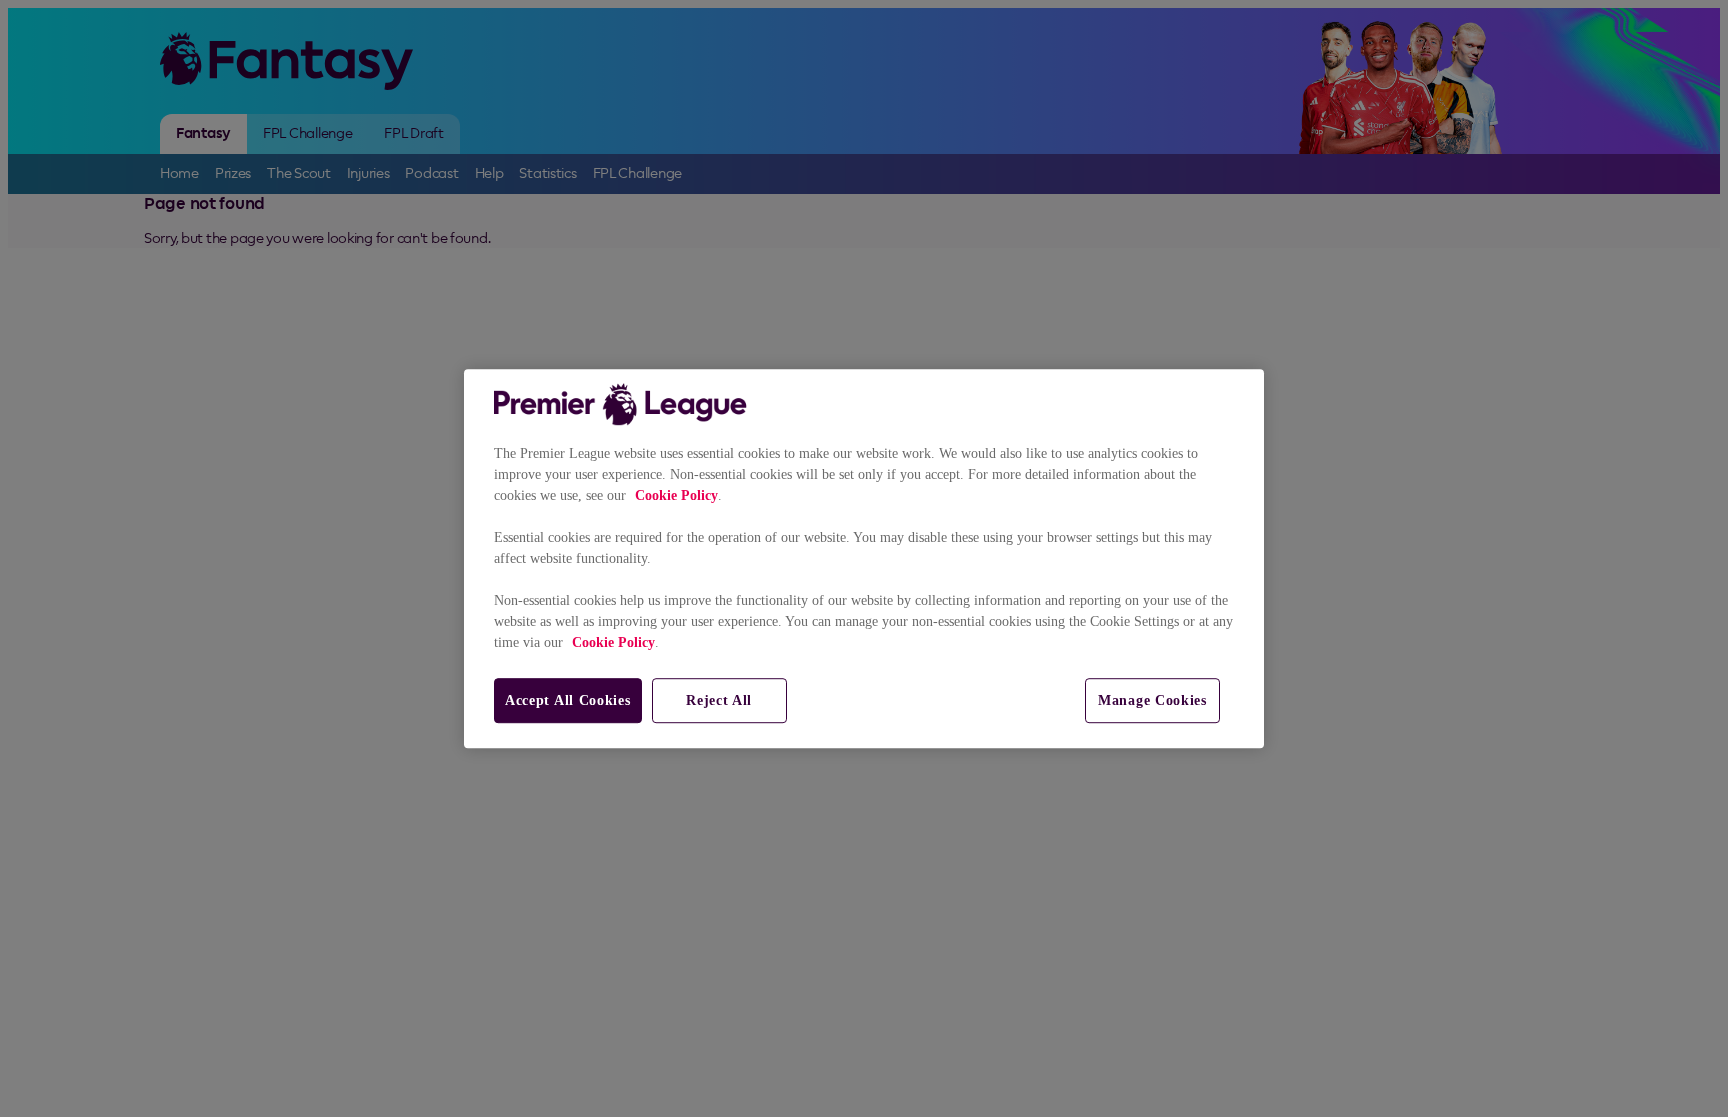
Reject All (719, 700)
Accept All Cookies (568, 700)
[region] (864, 559)
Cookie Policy (676, 495)
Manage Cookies (1152, 700)
